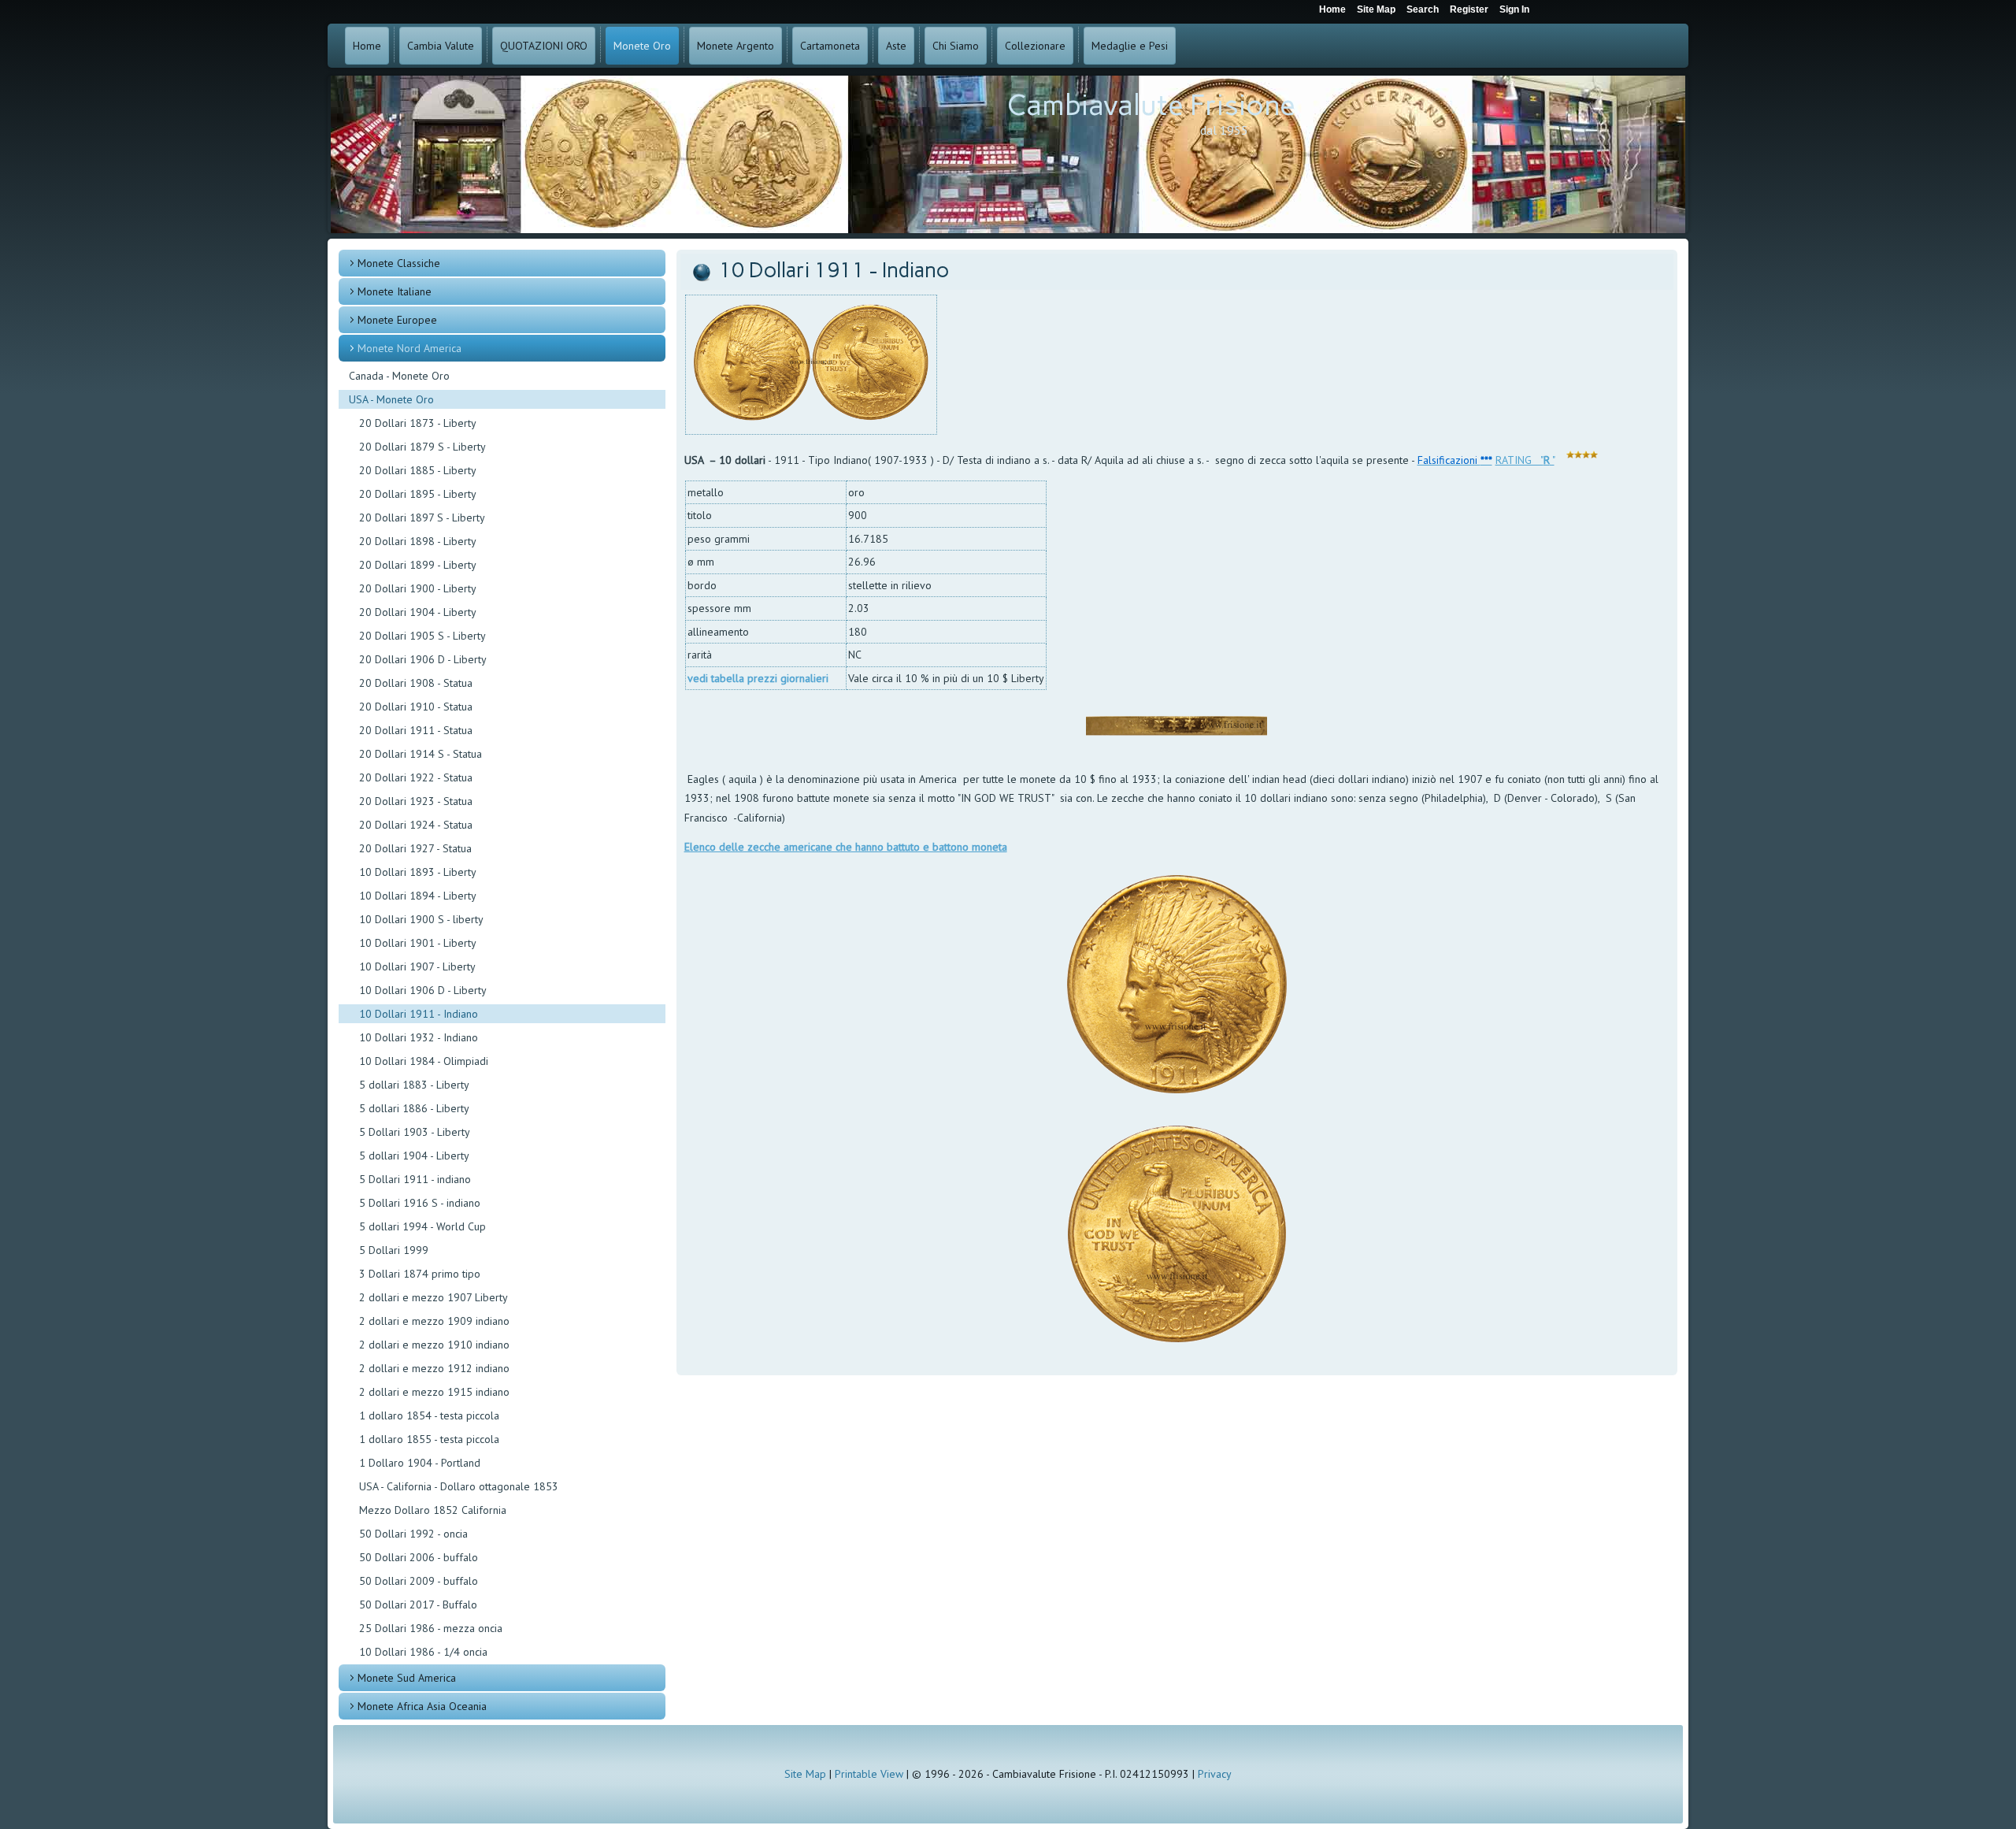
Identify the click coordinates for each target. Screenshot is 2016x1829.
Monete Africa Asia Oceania (422, 1706)
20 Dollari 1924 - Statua (416, 825)
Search (1423, 9)
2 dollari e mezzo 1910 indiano (434, 1345)
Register (1469, 9)
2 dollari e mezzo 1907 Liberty (434, 1297)
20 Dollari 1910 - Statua (416, 707)
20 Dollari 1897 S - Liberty (422, 518)
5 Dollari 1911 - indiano (415, 1179)
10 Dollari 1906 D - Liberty (423, 990)
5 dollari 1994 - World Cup (422, 1226)
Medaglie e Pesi (1130, 46)
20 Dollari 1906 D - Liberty (423, 659)
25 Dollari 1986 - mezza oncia (431, 1628)
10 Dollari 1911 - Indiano (419, 1014)
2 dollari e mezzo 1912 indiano (434, 1368)
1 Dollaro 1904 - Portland (420, 1463)
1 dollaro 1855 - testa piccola (429, 1439)
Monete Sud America (407, 1678)
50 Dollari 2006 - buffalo (419, 1557)
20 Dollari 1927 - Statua (415, 848)
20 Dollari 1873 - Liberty (418, 423)
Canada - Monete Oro (399, 376)
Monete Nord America (409, 348)
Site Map (805, 1774)
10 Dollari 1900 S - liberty (421, 919)
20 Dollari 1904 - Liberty (418, 612)
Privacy (1215, 1774)
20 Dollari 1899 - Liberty (418, 565)
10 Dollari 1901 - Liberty (418, 943)
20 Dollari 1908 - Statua (416, 683)
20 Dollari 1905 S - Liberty (422, 636)
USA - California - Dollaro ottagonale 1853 (459, 1486)
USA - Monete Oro (391, 399)
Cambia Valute (441, 46)
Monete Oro (642, 46)
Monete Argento (736, 46)
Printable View (869, 1774)
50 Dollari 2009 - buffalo (419, 1581)
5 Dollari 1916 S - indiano (420, 1203)
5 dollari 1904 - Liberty (414, 1156)
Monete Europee (397, 320)
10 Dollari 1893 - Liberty (418, 872)
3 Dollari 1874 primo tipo (420, 1274)
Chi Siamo (956, 46)
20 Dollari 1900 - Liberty (418, 588)
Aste (896, 46)
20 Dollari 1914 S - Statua (421, 754)
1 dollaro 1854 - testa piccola (429, 1415)
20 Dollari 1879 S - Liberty (422, 447)
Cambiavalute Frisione (1151, 105)
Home (367, 46)
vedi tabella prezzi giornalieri (758, 678)
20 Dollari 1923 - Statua (416, 801)
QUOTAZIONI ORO (544, 46)
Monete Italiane (395, 291)
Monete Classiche (399, 263)
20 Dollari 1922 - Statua (416, 777)
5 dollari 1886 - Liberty (414, 1108)
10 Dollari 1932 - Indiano (419, 1037)
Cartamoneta (830, 46)
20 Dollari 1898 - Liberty (418, 541)
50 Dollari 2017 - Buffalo (418, 1605)
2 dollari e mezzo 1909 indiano (434, 1321)
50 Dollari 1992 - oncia (413, 1534)
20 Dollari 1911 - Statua (416, 730)
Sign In (1514, 9)
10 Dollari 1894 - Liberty (418, 896)
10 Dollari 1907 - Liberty (417, 966)
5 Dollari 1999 (394, 1250)
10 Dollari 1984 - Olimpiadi (424, 1061)
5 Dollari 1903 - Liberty (415, 1132)
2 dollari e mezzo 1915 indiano (434, 1392)
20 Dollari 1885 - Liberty (418, 470)
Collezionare (1035, 46)
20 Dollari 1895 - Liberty (418, 494)
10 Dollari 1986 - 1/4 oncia (423, 1652)
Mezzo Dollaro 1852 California (433, 1510)
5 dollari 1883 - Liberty (414, 1085)
